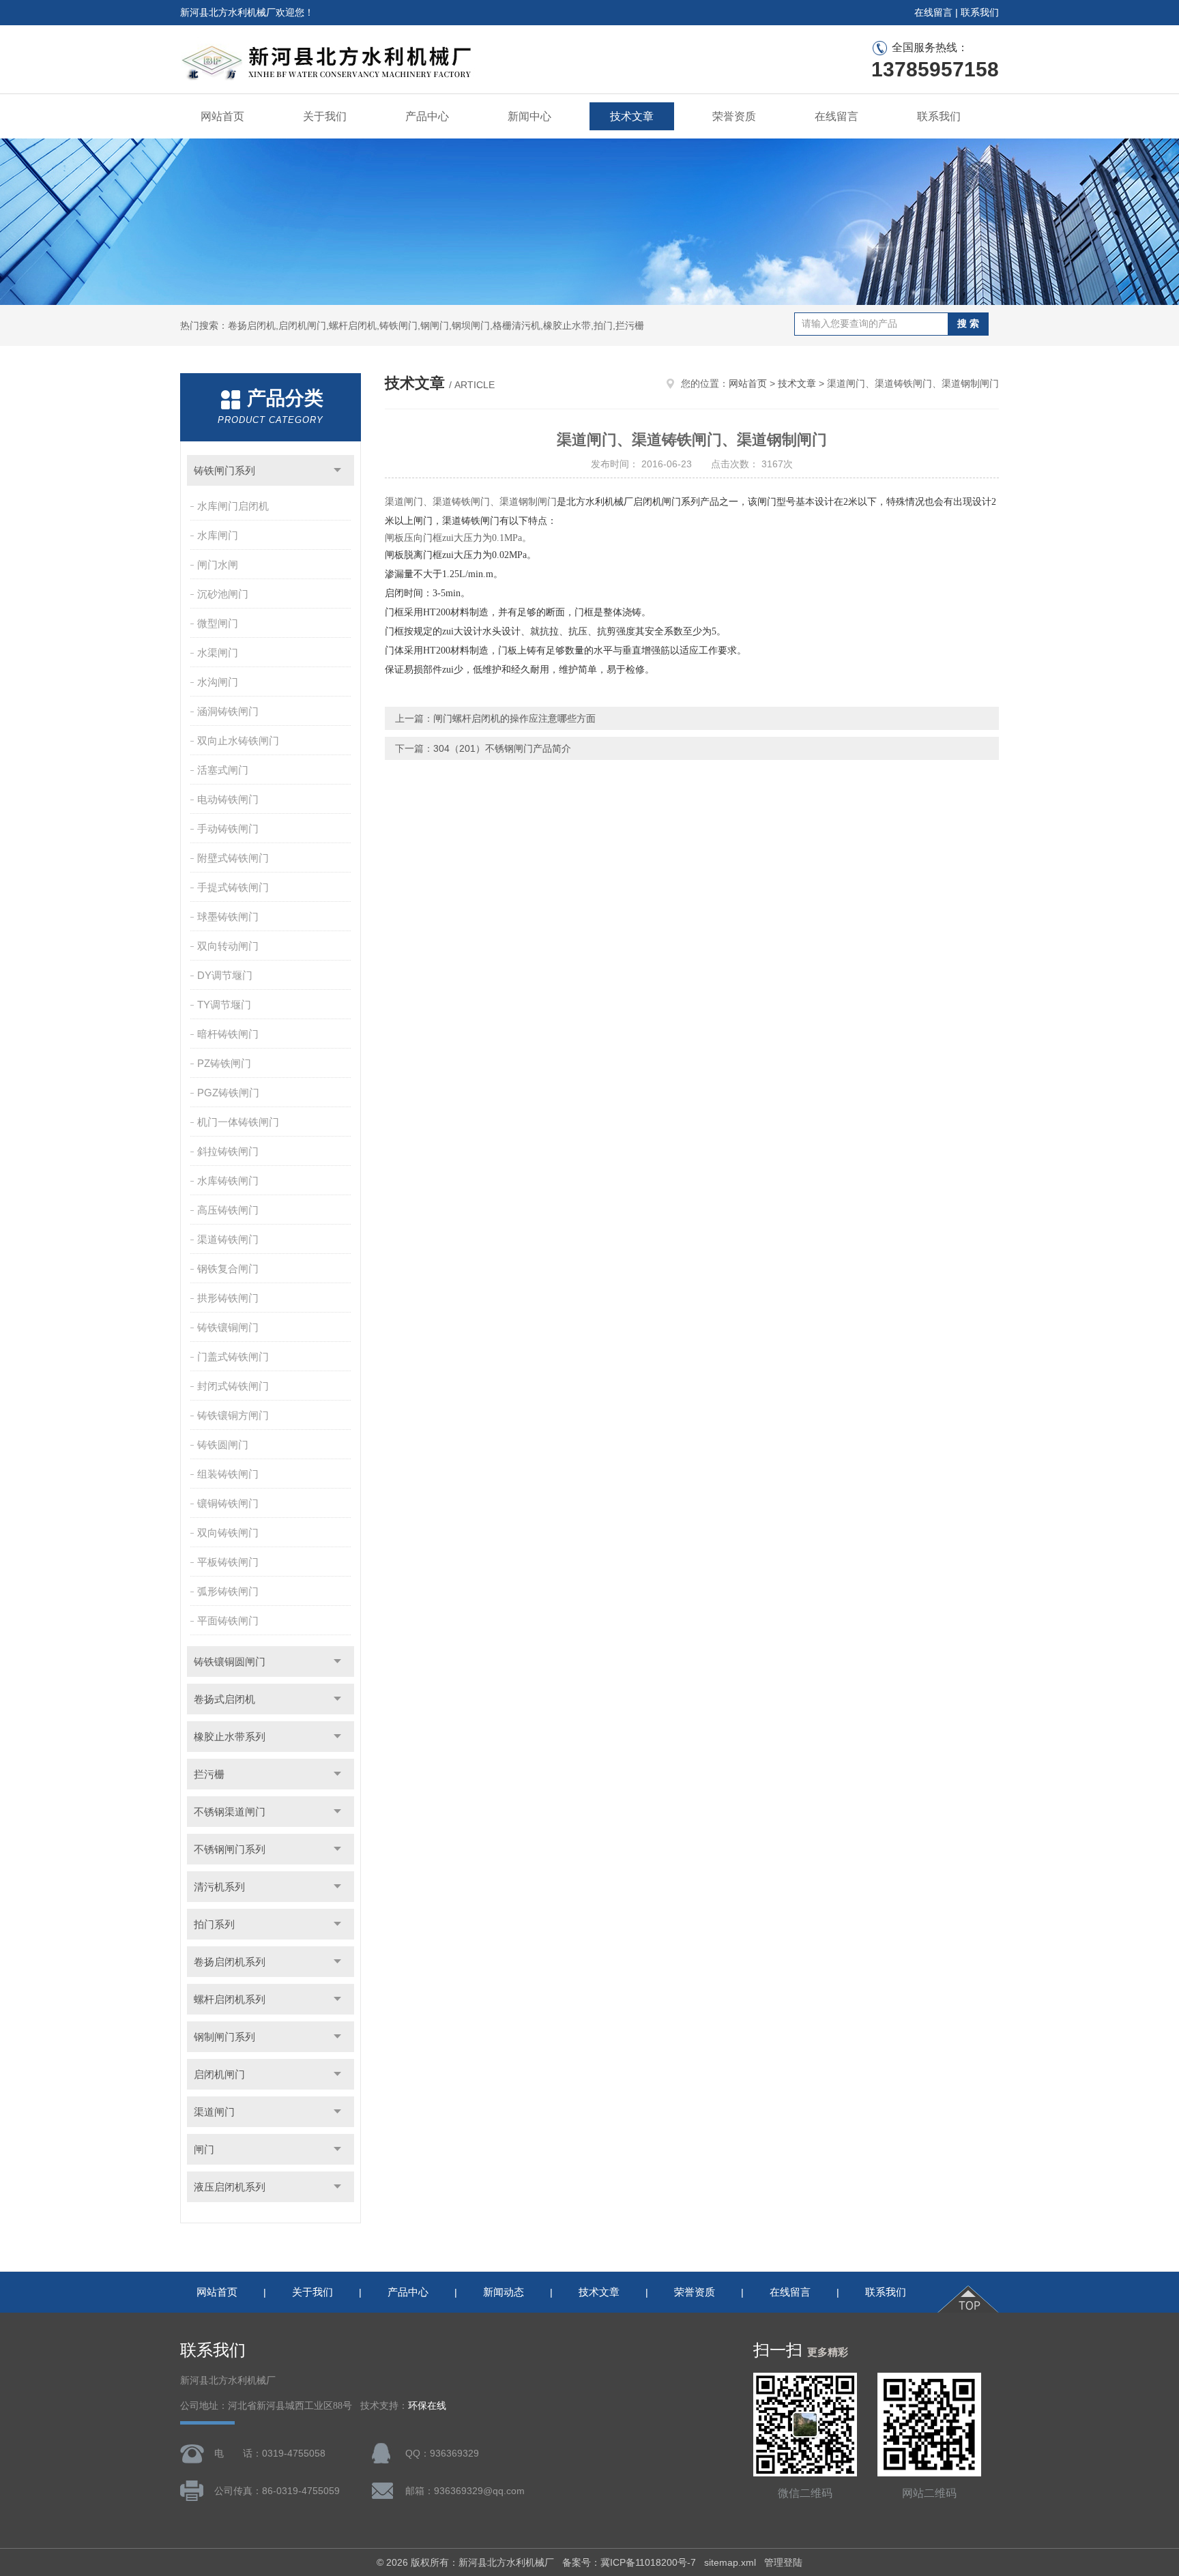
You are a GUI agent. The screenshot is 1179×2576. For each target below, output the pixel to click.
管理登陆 (783, 2562)
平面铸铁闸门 (228, 1621)
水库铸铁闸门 (228, 1181)
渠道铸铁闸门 (228, 1239)
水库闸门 (218, 535)
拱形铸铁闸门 (228, 1298)
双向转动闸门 (228, 946)
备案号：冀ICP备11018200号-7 (629, 2562)
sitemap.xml (730, 2562)
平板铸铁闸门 (228, 1562)
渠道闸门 (214, 2112)
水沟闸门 (218, 682)
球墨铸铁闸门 (228, 917)
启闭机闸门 (219, 2074)
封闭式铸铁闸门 (233, 1386)
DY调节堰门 (225, 975)
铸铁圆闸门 (223, 1445)
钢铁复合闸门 (228, 1269)
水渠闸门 (218, 653)
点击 (337, 470)
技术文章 (632, 116)
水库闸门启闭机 (233, 506)
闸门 (204, 2149)
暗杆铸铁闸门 (228, 1034)
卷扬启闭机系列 (230, 1962)
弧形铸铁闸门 (228, 1591)
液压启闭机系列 (230, 2187)
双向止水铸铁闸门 (238, 741)
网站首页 (222, 116)
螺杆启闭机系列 (230, 1999)
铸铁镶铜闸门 (228, 1327)
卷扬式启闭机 (224, 1699)
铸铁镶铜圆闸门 (230, 1662)
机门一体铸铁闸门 (238, 1122)
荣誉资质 (734, 116)
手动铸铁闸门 (228, 829)
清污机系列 (219, 1887)
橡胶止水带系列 (230, 1737)
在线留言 (933, 12)
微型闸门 (218, 623)
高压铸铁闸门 (228, 1210)
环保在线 (427, 2406)
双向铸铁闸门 (228, 1533)
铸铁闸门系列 (224, 470)
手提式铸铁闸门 (233, 887)
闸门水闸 (218, 565)
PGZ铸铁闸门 (228, 1093)
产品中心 (427, 116)
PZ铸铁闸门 (224, 1063)
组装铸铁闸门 (228, 1474)
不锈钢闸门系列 (230, 1849)
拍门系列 (214, 1924)
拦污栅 (209, 1774)
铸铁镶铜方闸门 (233, 1415)
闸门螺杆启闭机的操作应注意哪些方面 (514, 718)
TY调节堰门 (224, 1005)
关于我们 (325, 116)
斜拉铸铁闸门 (228, 1151)
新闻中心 (529, 116)
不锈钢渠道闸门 (230, 1812)
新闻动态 (504, 2292)
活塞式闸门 (223, 770)
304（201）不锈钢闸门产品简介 (502, 748)
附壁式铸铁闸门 (233, 858)
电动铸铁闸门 (228, 799)
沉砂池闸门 (223, 594)
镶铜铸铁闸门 (228, 1503)
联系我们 (980, 12)
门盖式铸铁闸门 (233, 1357)
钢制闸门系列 (224, 2037)
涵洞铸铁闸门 (228, 711)
